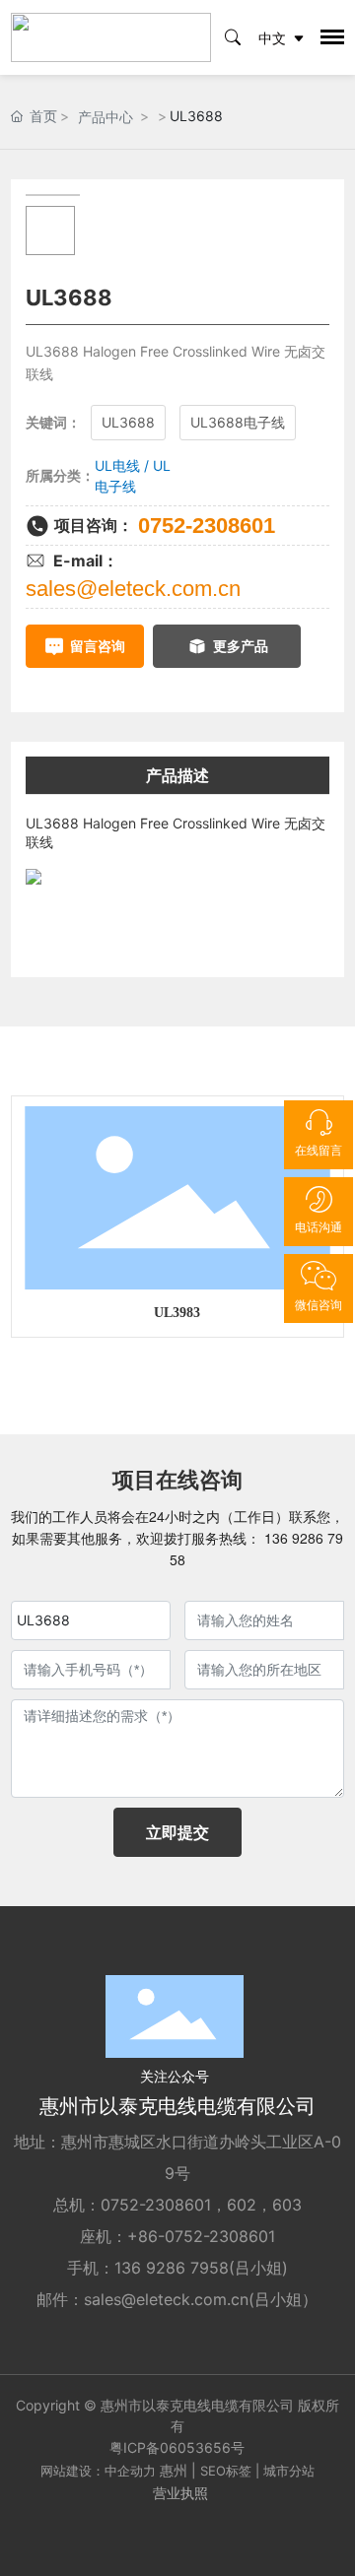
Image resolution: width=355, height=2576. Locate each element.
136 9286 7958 (172, 2268)
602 (242, 2205)
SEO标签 (226, 2471)
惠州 (174, 2470)
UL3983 (177, 1313)
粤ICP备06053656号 (177, 2447)
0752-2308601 (207, 526)
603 (287, 2205)
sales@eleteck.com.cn (133, 589)
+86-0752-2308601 (201, 2236)
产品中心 (106, 117)
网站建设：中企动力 (98, 2471)
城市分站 (289, 2471)
